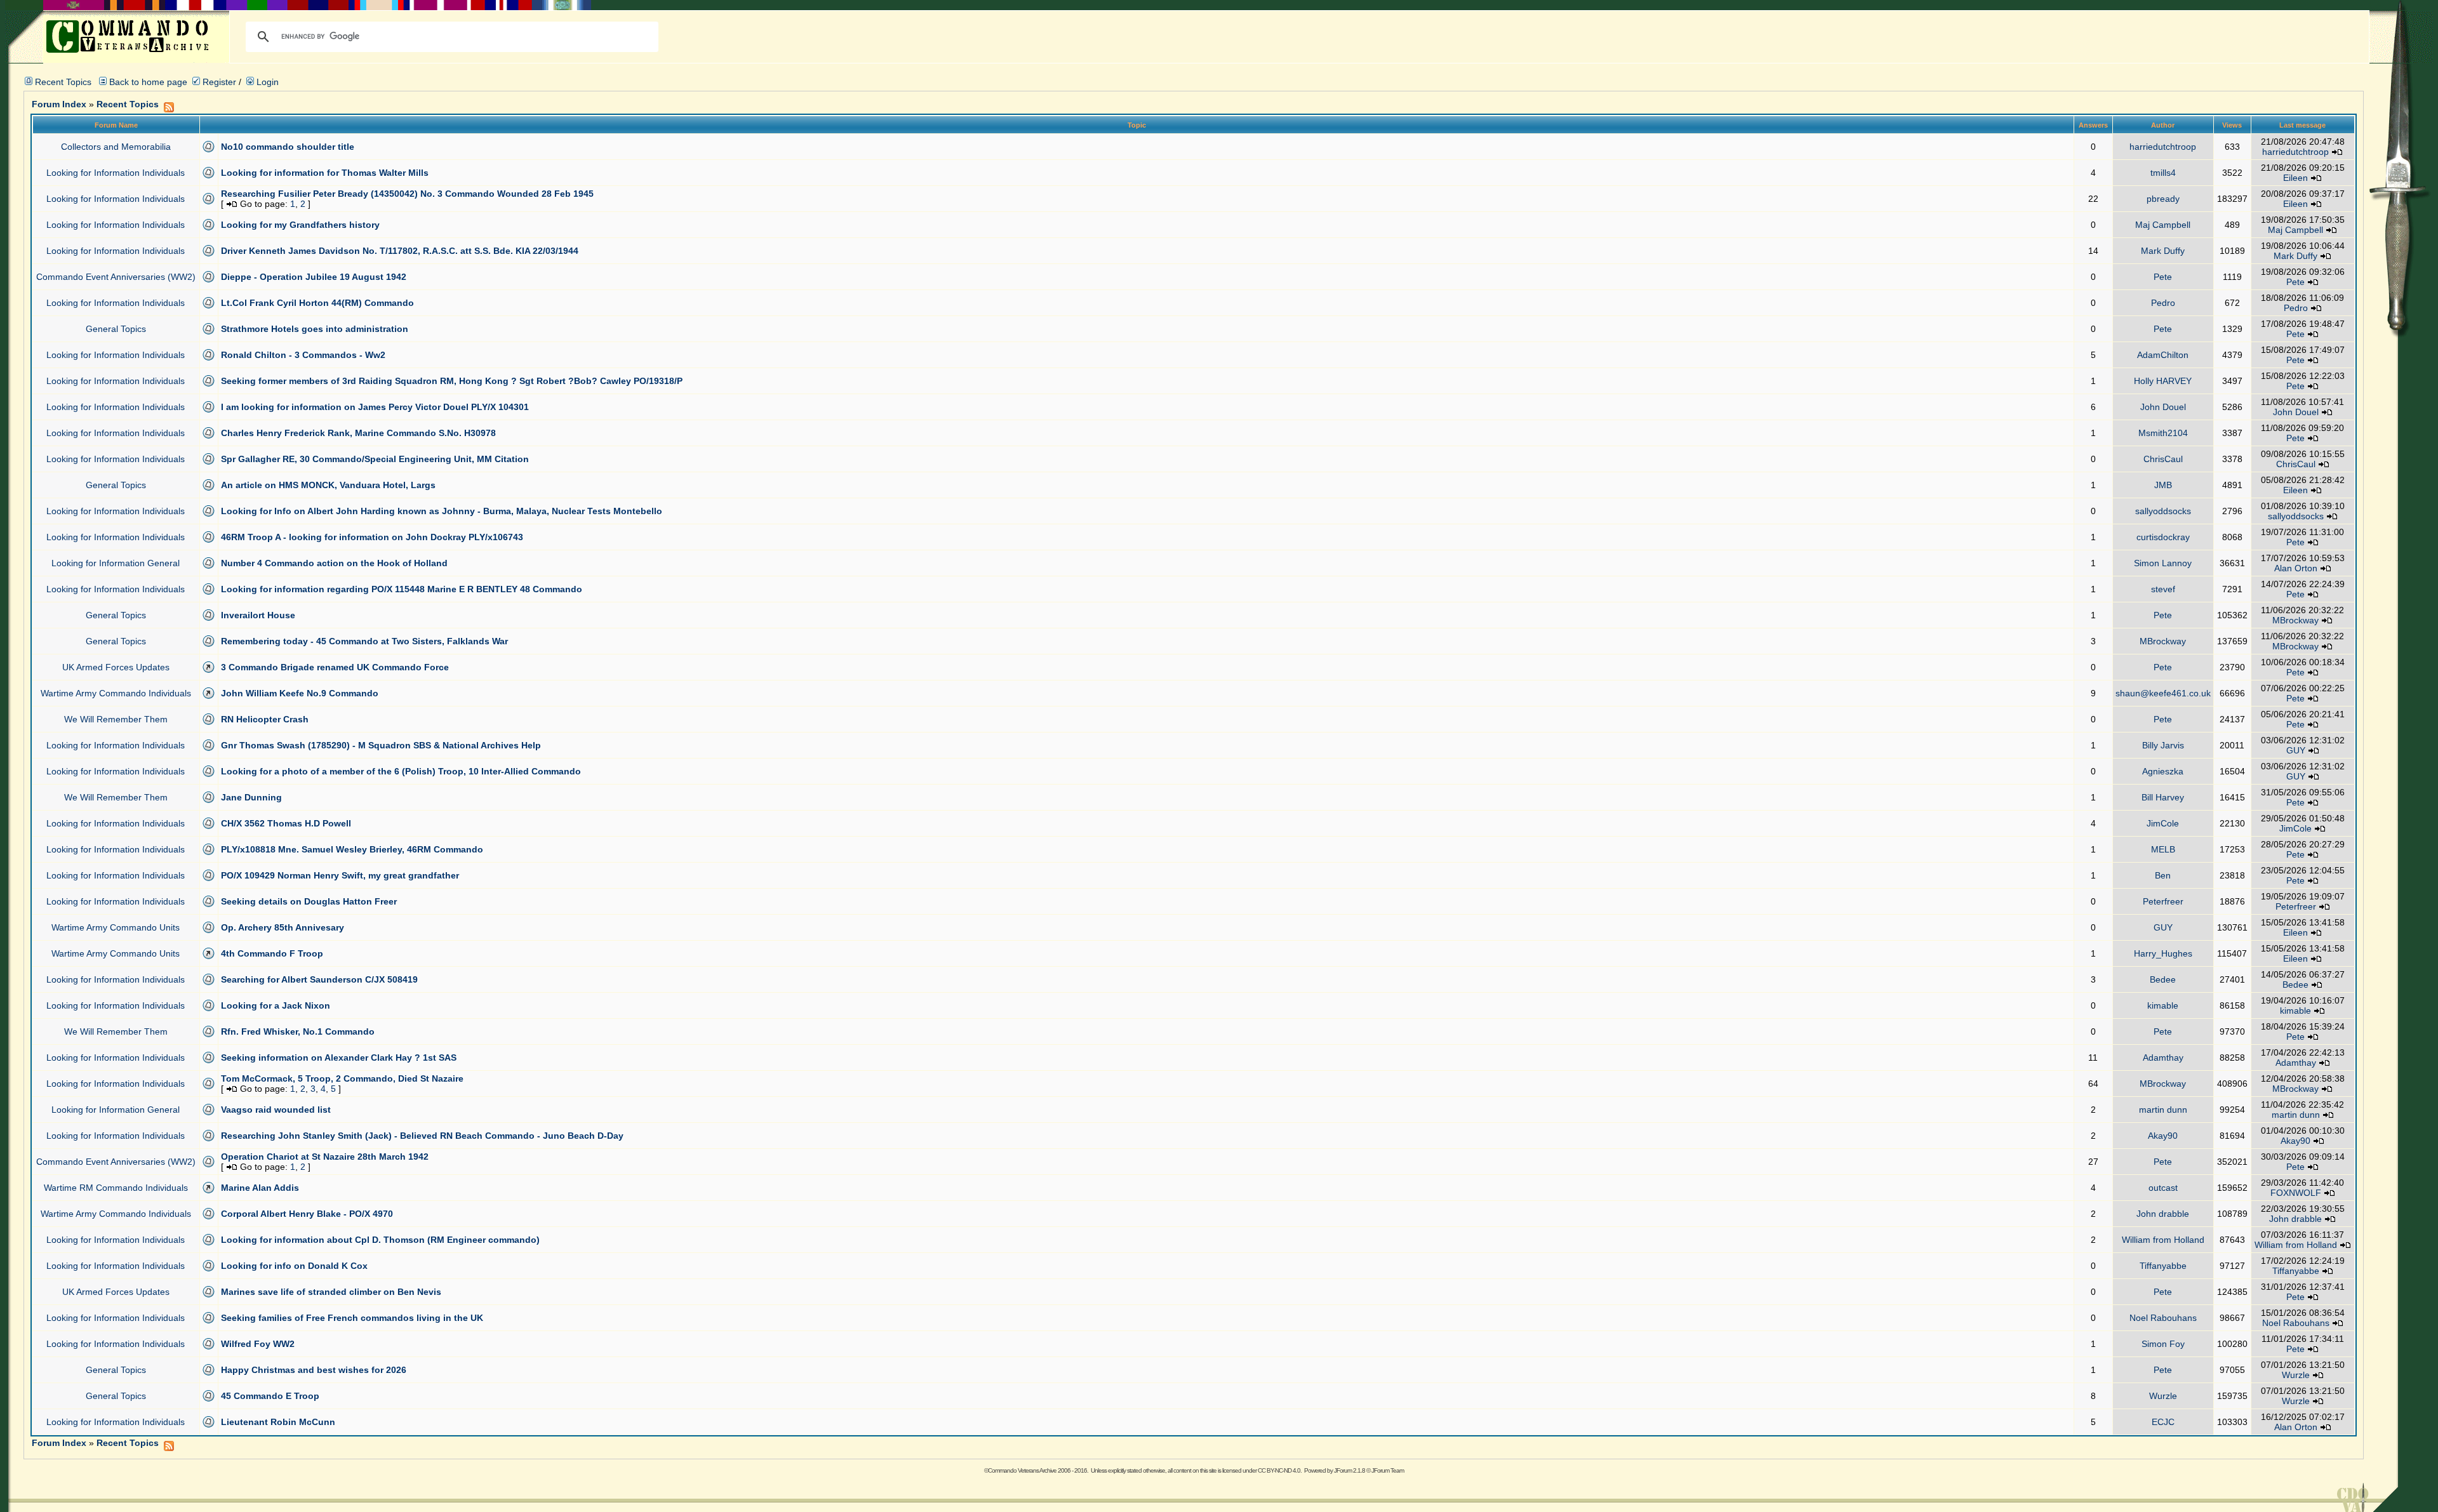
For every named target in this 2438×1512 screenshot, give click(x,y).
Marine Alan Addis (260, 1188)
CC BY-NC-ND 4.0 (1279, 1470)
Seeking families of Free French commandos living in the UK (352, 1318)
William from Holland (2163, 1240)
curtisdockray (2163, 537)
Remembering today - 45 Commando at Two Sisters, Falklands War (364, 641)
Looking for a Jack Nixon (276, 1005)
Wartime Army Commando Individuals (116, 693)
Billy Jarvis (2163, 745)
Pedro (2163, 303)
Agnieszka (2163, 771)
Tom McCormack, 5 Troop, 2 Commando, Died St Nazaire (342, 1078)
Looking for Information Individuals (116, 173)
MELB (2163, 849)
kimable (2163, 1005)
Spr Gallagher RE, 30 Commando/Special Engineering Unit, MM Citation (375, 459)
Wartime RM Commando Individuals (116, 1188)
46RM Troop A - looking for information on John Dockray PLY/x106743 (372, 537)
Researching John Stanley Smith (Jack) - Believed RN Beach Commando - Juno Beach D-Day (422, 1136)
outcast (2163, 1188)
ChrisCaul (2163, 459)
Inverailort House (258, 615)
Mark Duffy (2163, 251)
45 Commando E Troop (270, 1396)
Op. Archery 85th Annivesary (283, 927)
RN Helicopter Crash (265, 719)
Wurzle (2296, 1375)
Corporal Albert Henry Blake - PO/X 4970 (307, 1214)
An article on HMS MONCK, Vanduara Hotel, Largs (328, 485)
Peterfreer (2163, 901)
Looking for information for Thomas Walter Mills (325, 173)
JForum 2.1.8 (1349, 1470)
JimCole (2163, 823)
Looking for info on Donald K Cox (294, 1266)
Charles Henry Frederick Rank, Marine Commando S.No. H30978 (358, 433)
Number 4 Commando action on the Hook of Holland (334, 563)
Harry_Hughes (2163, 953)
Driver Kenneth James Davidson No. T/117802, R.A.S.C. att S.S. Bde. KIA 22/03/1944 (400, 251)
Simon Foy (2163, 1344)
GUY (2296, 750)
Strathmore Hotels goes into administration (315, 329)
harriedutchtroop (2163, 147)
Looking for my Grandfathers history (300, 225)
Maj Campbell (2163, 225)
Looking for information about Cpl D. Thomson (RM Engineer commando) (380, 1240)
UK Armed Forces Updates (116, 667)
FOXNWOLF (2296, 1193)
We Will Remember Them (116, 719)
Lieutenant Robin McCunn (278, 1422)
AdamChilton (2163, 355)
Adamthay (2163, 1058)
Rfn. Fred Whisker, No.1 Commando (298, 1031)
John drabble (2163, 1214)
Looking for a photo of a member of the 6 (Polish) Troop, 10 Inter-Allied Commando (401, 771)
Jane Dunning (251, 797)
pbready (2163, 199)
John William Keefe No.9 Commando (300, 693)
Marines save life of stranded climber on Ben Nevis (331, 1292)
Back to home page (148, 82)
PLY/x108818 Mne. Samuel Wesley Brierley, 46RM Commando (352, 849)
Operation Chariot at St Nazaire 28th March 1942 (325, 1157)
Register (218, 82)
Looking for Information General (116, 563)
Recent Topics (63, 82)
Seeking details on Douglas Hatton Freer (309, 901)
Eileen (2295, 178)
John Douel (2163, 407)
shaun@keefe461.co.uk (2163, 693)
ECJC (2163, 1422)
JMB (2163, 485)
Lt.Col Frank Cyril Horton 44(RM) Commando (317, 303)
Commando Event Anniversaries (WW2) (116, 277)
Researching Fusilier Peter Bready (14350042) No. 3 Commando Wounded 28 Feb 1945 (407, 194)
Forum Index (59, 104)
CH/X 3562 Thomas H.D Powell (286, 823)
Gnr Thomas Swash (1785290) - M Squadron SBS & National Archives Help (381, 745)
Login (266, 82)
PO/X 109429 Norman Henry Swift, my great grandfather (340, 875)
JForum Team (1388, 1470)
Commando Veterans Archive (1022, 1470)
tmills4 (2163, 173)
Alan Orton (2296, 568)
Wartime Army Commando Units (116, 927)
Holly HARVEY (2163, 381)
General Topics (116, 329)
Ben (2163, 875)
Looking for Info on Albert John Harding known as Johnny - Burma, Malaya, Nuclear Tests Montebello (442, 511)
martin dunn (2163, 1110)
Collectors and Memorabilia (116, 147)
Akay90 (2163, 1136)
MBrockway (2295, 620)
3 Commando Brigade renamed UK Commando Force (335, 667)
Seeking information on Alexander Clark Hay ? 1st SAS (339, 1058)
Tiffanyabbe (2163, 1266)
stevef (2163, 589)
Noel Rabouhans (2163, 1318)
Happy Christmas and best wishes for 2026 (314, 1370)
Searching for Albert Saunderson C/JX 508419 (319, 979)
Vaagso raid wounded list (276, 1110)
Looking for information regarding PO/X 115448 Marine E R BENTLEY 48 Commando (402, 589)
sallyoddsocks (2163, 511)
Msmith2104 (2163, 433)
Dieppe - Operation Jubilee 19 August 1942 (314, 277)
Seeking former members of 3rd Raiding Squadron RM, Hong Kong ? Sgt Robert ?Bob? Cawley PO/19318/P (452, 381)
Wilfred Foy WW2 (258, 1344)
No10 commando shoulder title (288, 147)
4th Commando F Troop (272, 953)
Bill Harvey (2163, 797)
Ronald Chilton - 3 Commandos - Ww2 (303, 355)
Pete (2163, 277)
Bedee (2163, 979)
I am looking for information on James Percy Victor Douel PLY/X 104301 (375, 407)
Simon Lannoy (2163, 563)
